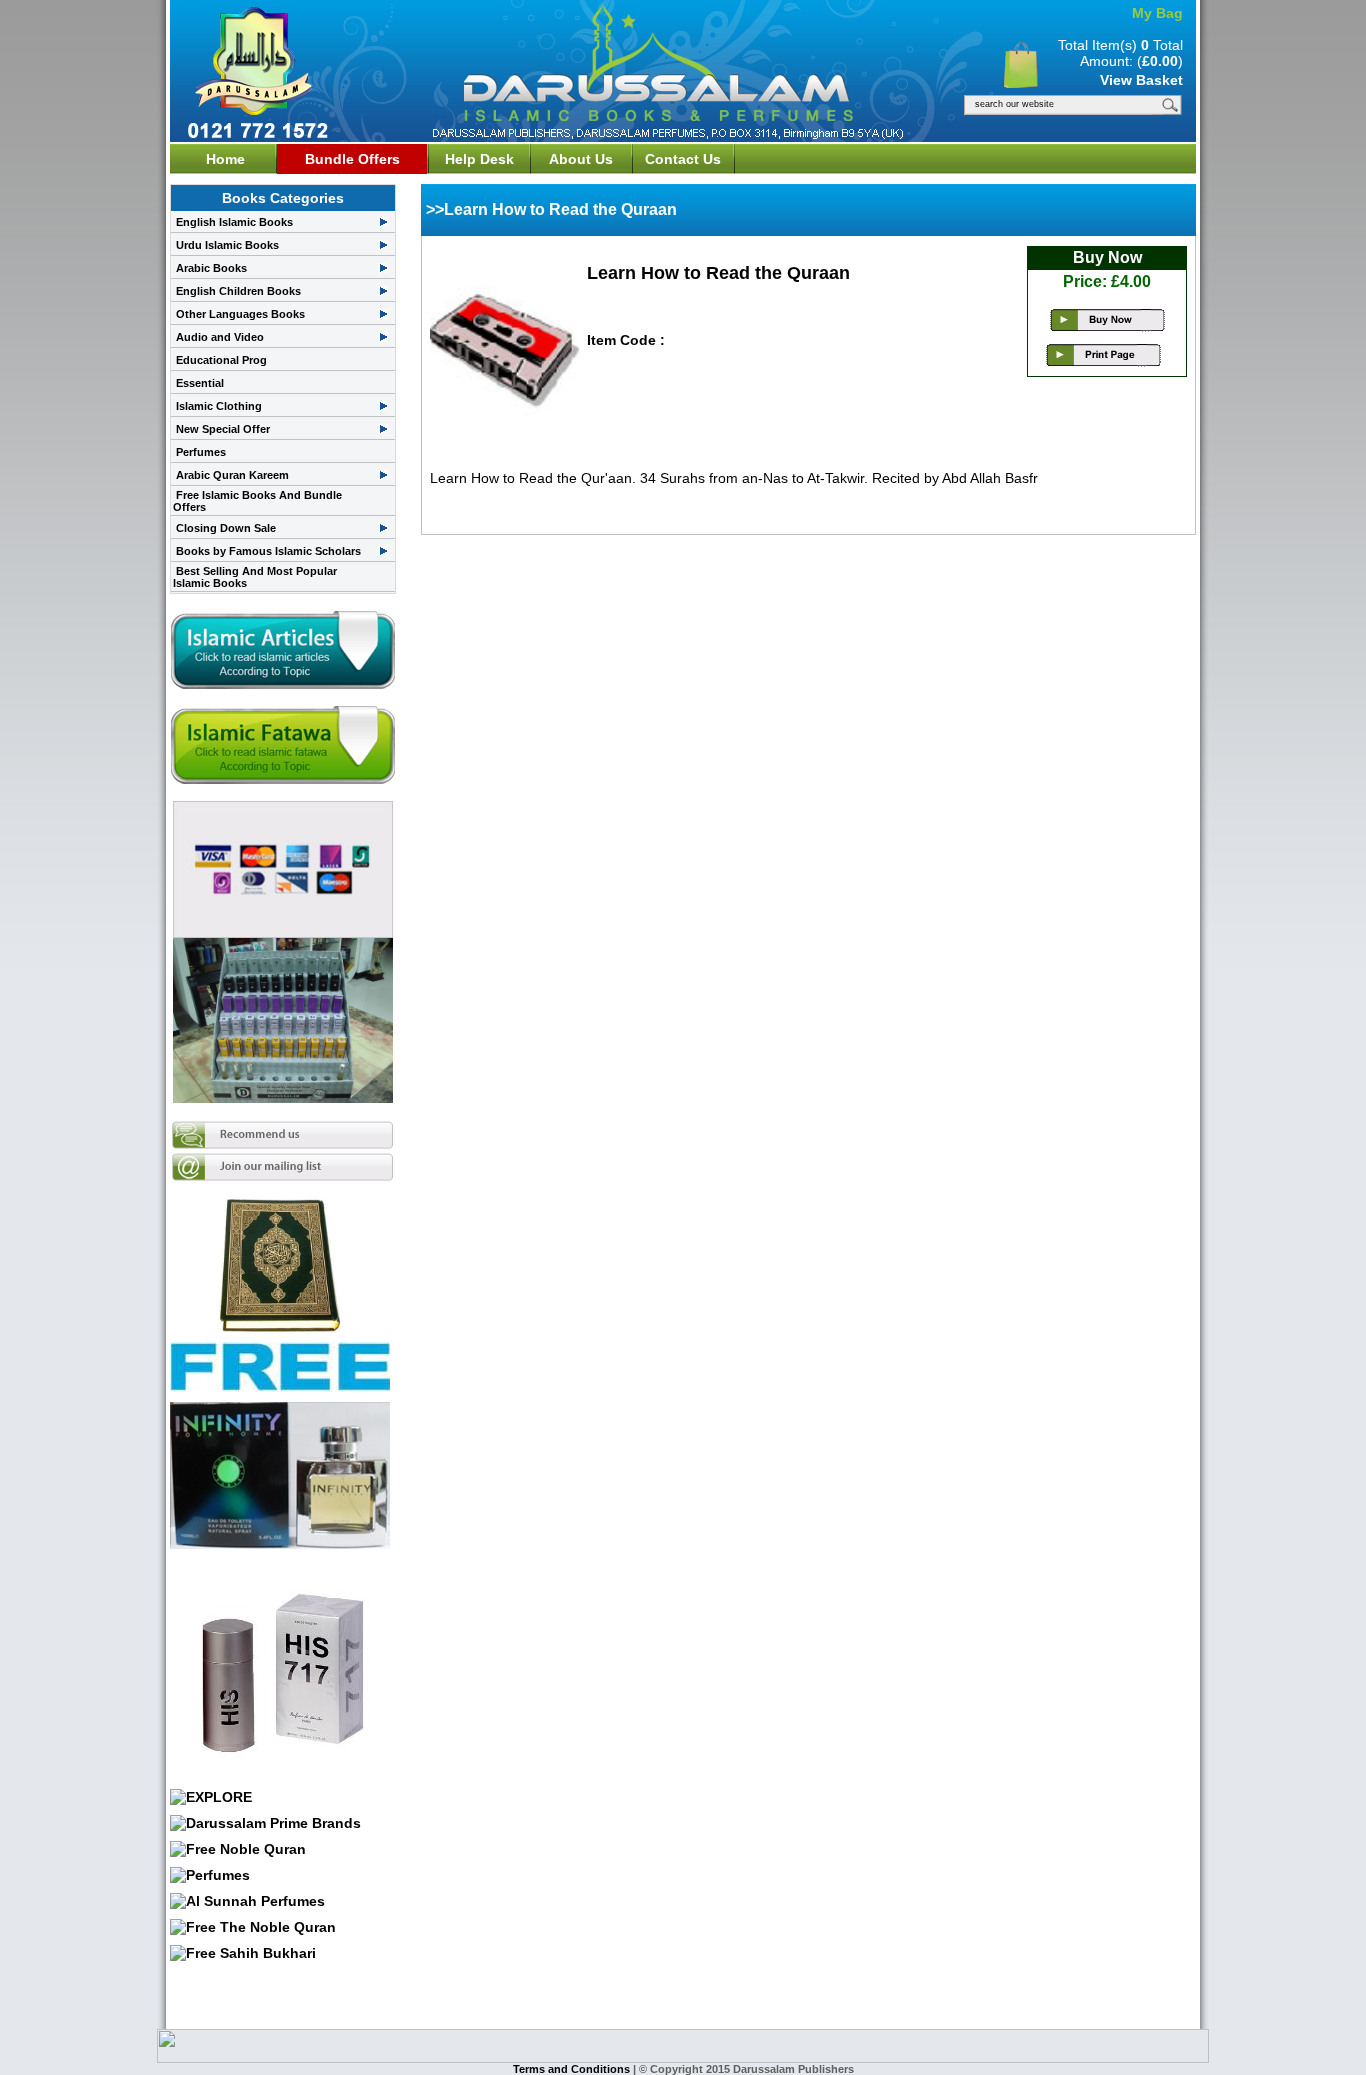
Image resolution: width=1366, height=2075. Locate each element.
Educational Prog (221, 360)
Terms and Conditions (573, 2069)
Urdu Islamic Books (227, 245)
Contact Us (683, 159)
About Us (581, 159)
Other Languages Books (240, 314)
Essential (200, 383)
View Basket (1141, 80)
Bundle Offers (352, 159)
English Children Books (238, 291)
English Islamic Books (234, 222)
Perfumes (201, 452)
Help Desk (479, 159)
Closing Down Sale (226, 528)
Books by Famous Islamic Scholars (268, 551)
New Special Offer (223, 429)
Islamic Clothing (219, 406)
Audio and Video (220, 337)
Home (225, 159)
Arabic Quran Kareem (232, 475)
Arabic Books (211, 268)
